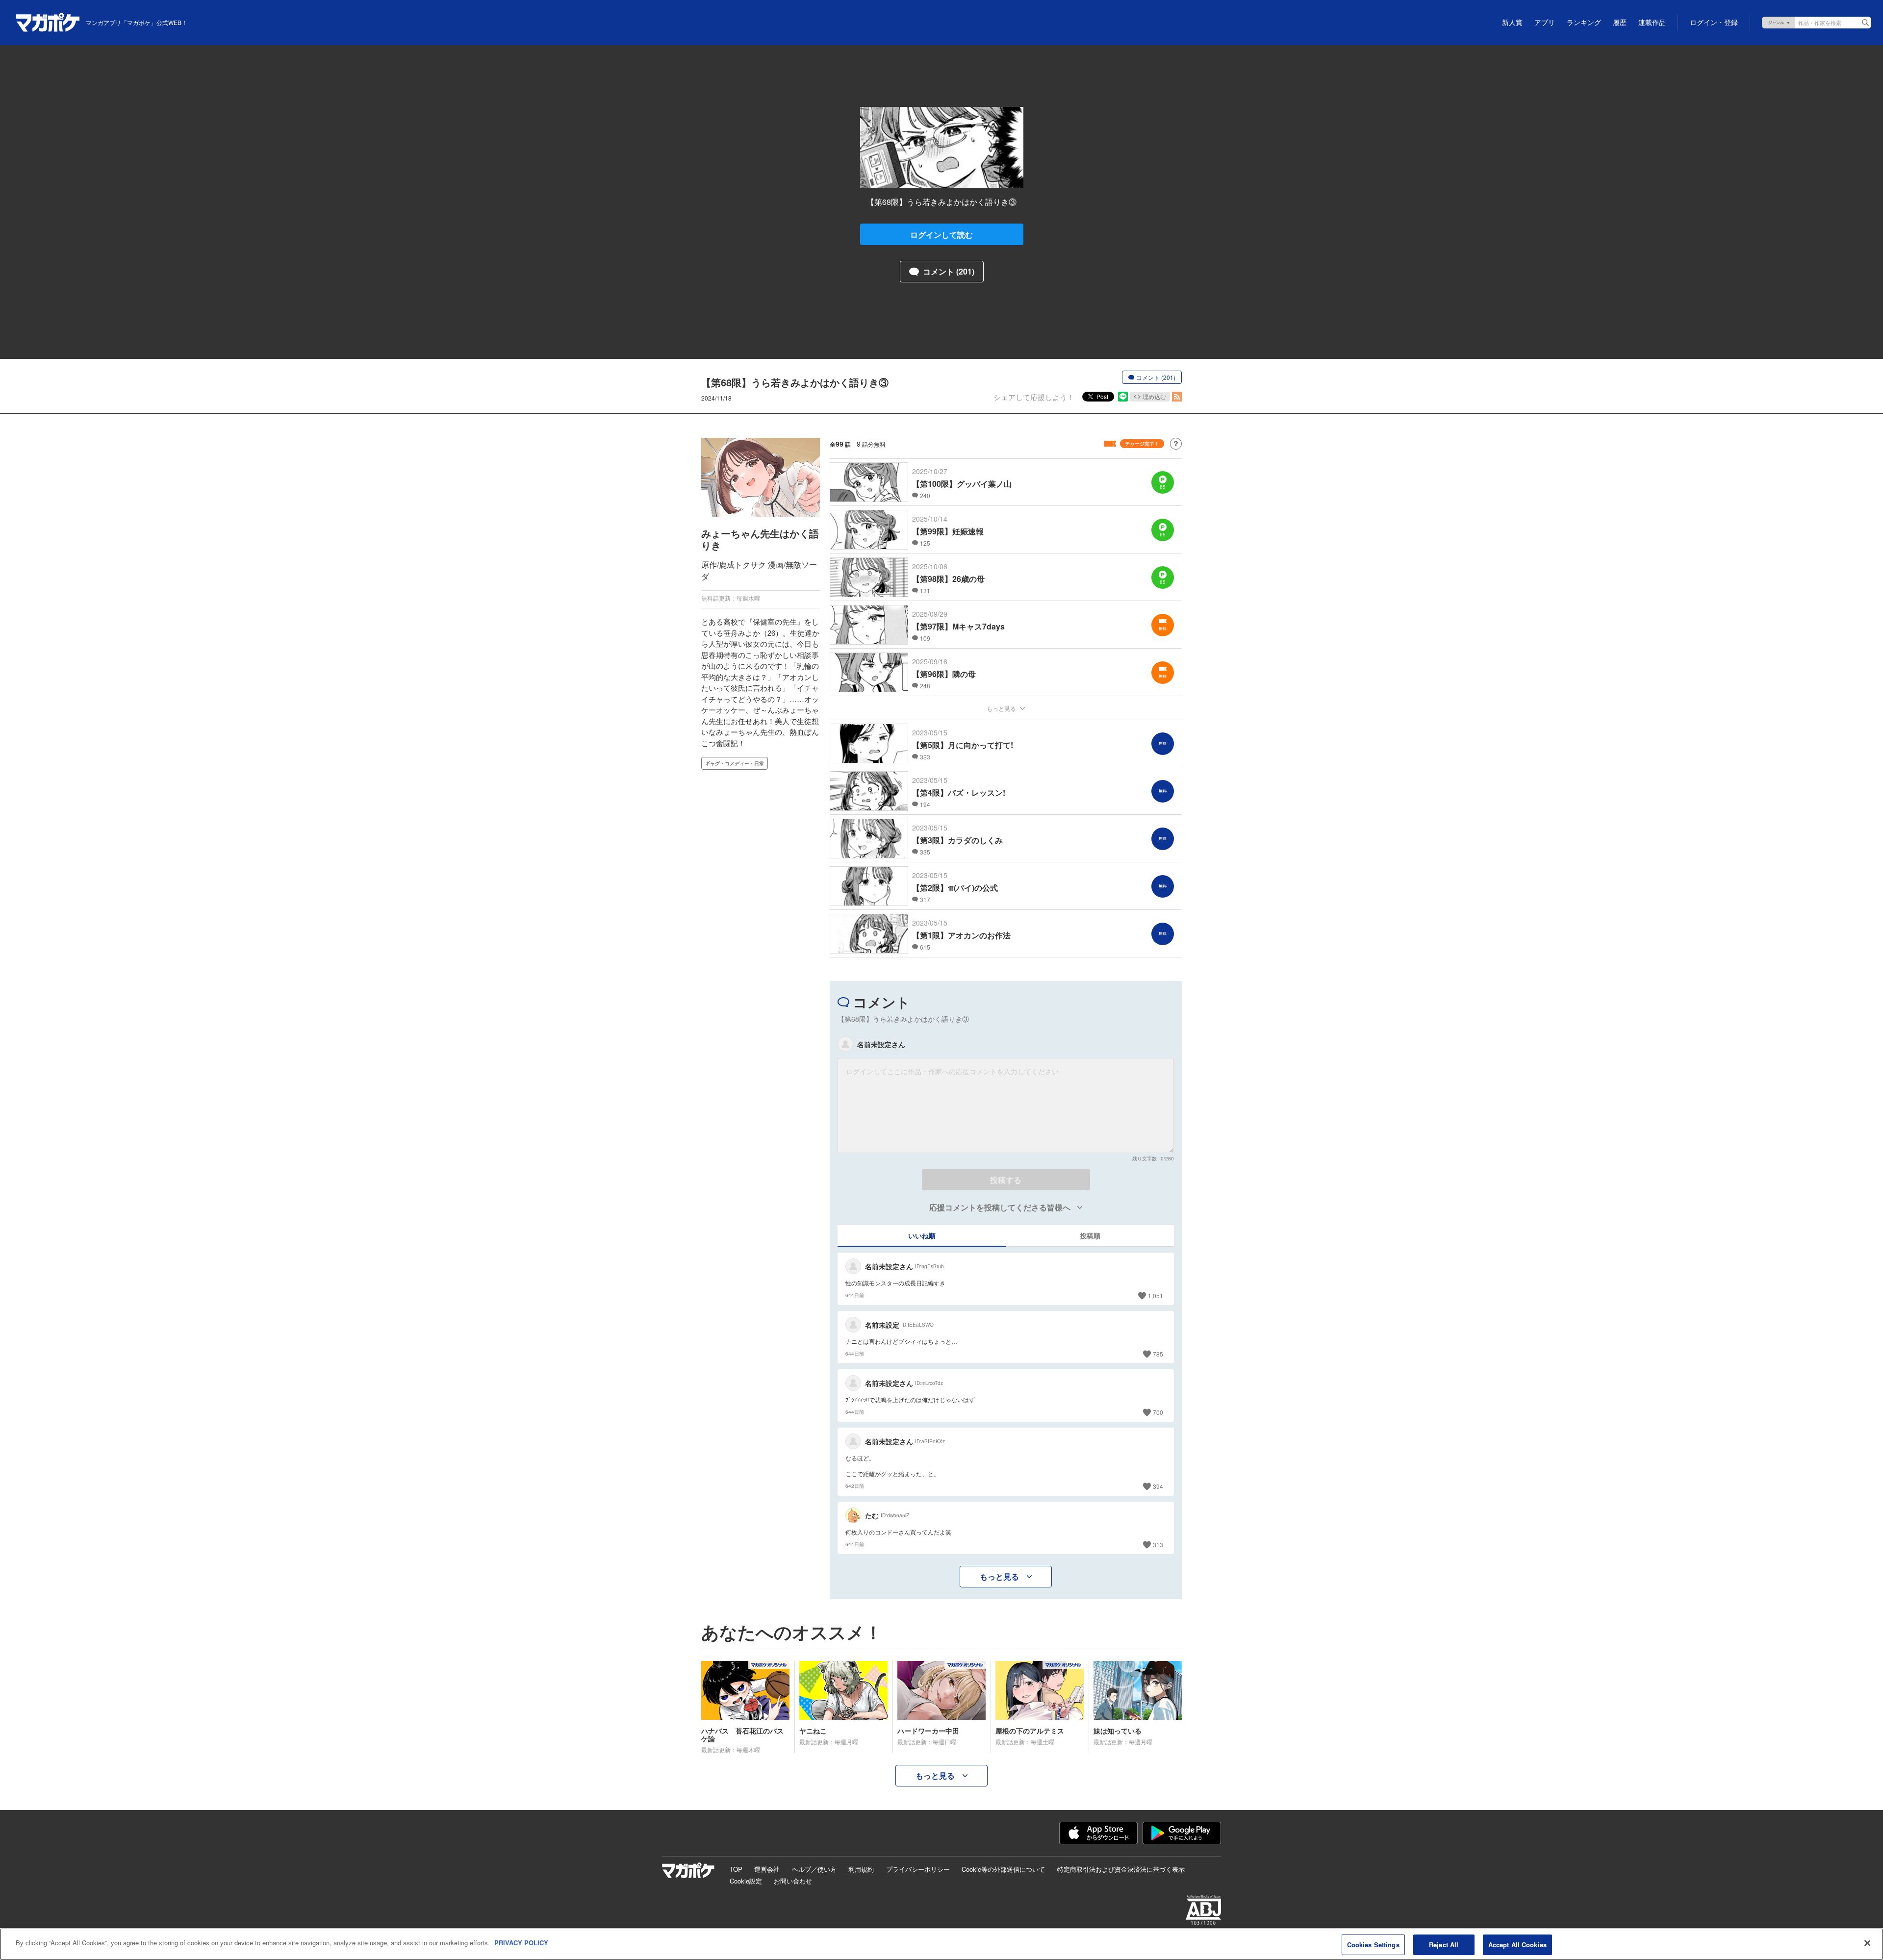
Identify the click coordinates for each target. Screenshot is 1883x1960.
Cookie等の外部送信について (1003, 1869)
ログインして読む (941, 235)
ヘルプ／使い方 (814, 1869)
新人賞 (1512, 23)
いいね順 (922, 1235)
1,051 (1156, 1295)
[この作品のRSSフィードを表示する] (1177, 397)
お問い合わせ (793, 1881)
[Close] (1867, 1943)
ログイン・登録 (1714, 23)
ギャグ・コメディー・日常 (735, 763)
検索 (1865, 23)
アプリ (1545, 23)
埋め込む (1154, 396)
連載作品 (1652, 23)
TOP (736, 1869)
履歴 (1620, 23)
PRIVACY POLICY (521, 1943)
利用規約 (861, 1869)
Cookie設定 (746, 1881)
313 (1158, 1545)
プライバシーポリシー (918, 1869)
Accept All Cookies (1517, 1945)
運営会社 (767, 1869)
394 (1158, 1486)
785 (1158, 1354)
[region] (941, 1944)
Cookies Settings (1373, 1945)
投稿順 (1090, 1235)
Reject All (1444, 1945)
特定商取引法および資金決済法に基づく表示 (1121, 1869)
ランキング (1584, 23)
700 (1158, 1412)
